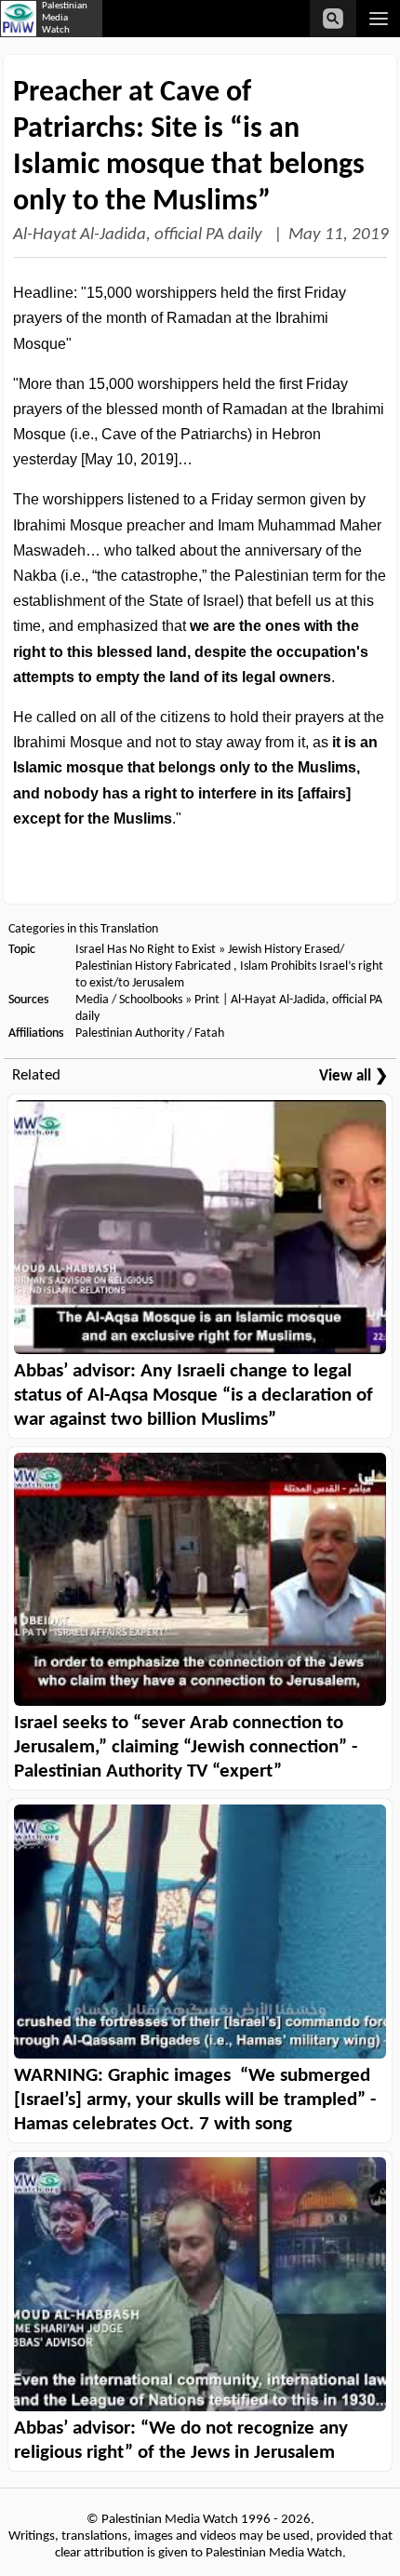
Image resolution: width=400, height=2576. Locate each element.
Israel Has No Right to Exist (146, 950)
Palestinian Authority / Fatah (150, 1033)
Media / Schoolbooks (129, 1000)
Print (207, 1000)
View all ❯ (353, 1076)
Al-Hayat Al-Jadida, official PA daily (140, 235)
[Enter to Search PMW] (333, 19)
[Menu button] (378, 19)
